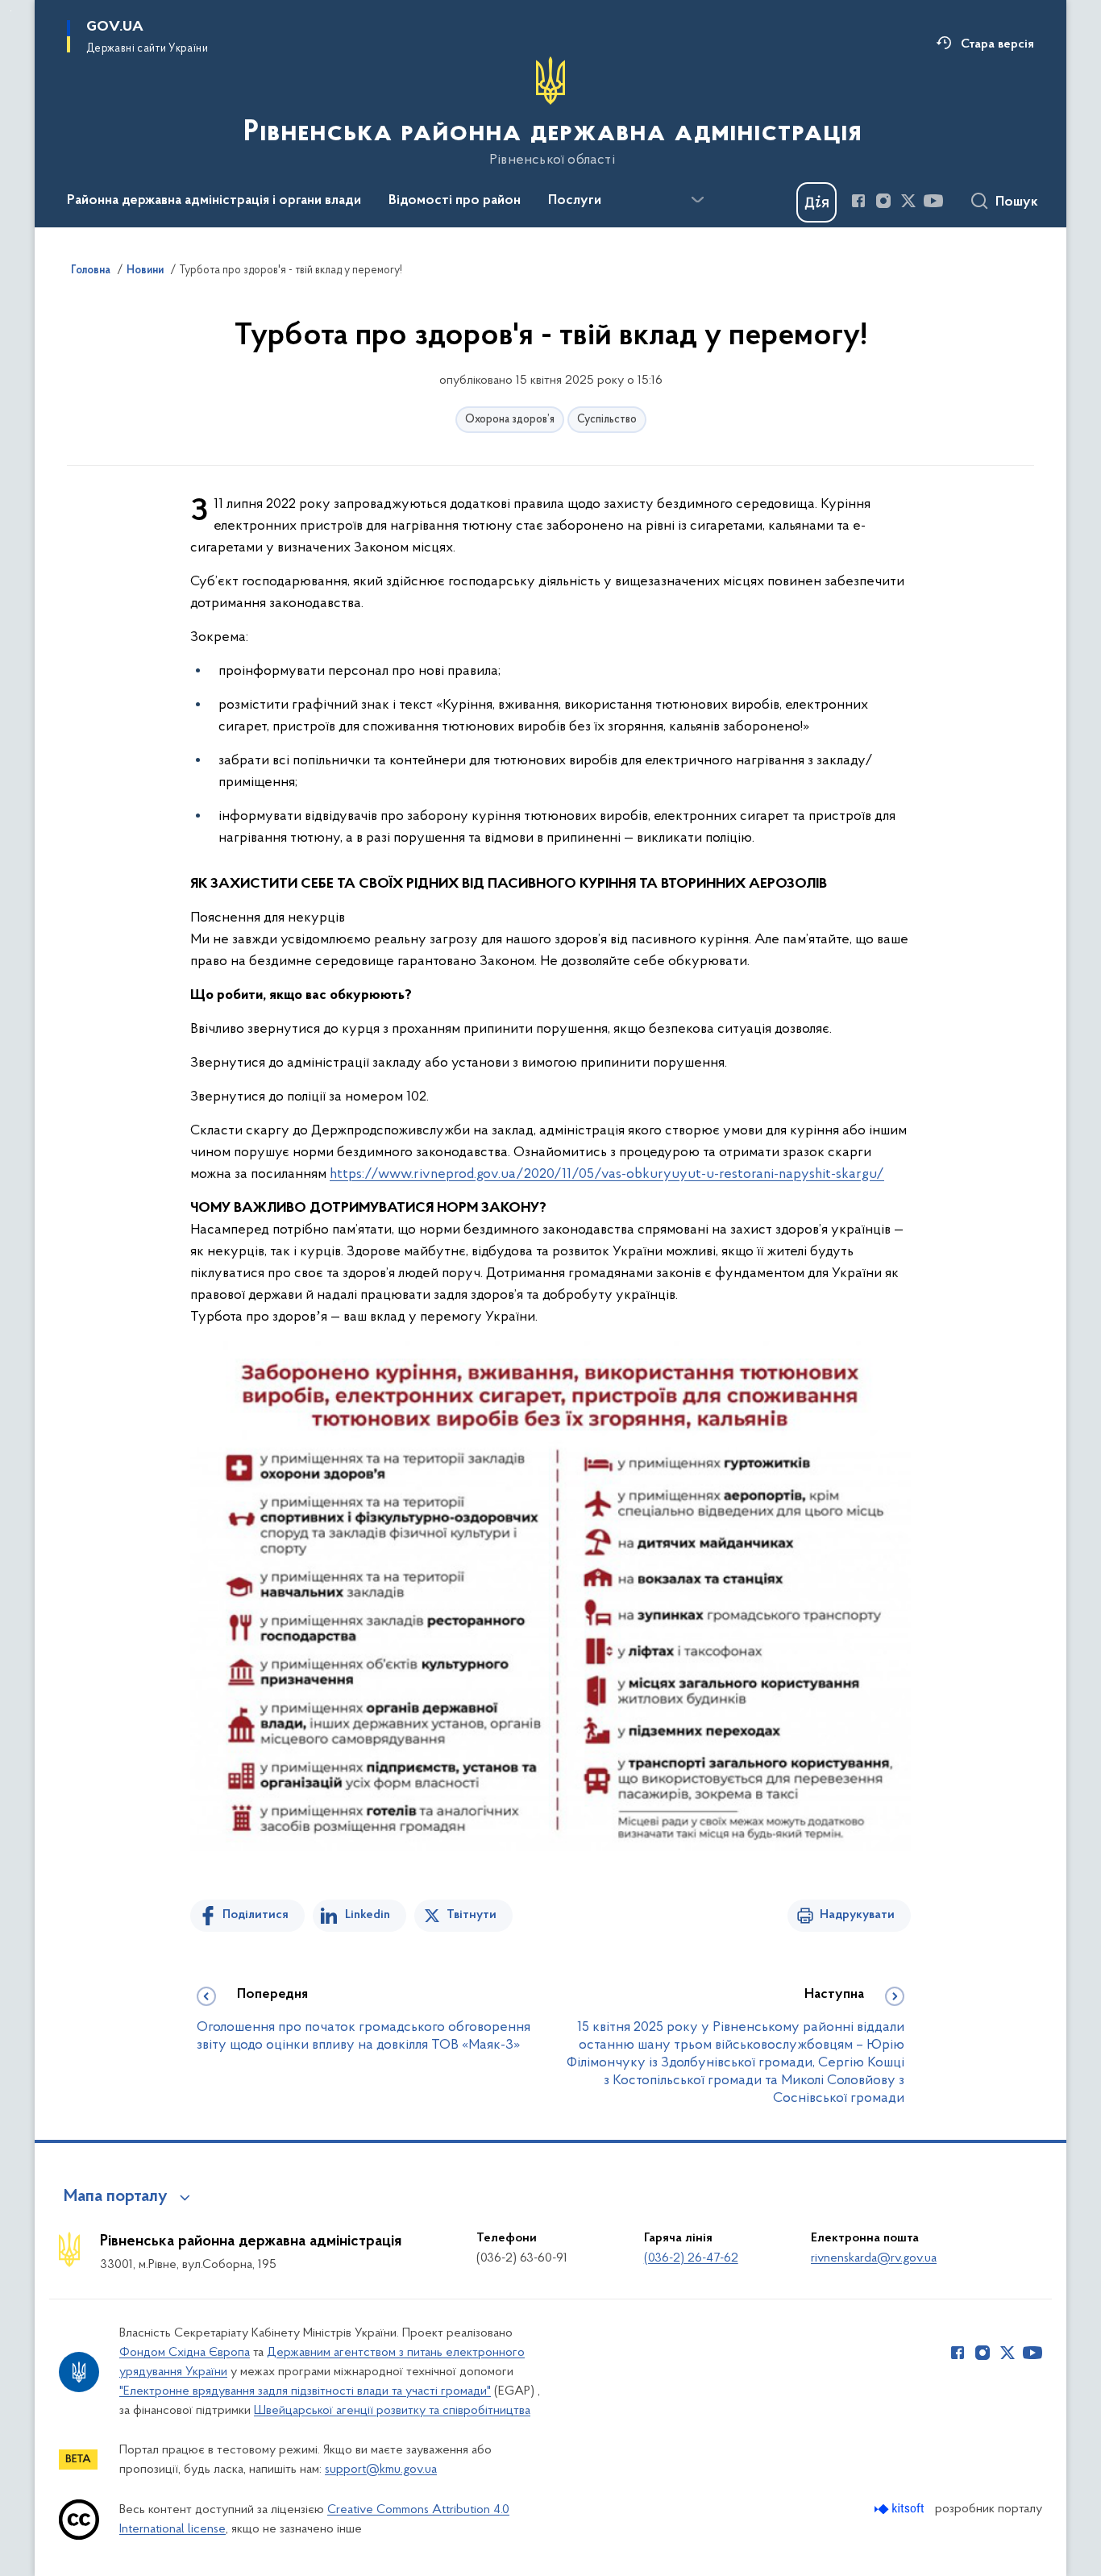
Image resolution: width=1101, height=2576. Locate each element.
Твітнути (472, 1915)
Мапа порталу (116, 2197)
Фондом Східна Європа (185, 2353)
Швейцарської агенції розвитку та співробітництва (392, 2411)
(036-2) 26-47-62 (691, 2258)
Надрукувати (857, 1915)
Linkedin (368, 1915)
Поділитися (256, 1915)
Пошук (1017, 202)
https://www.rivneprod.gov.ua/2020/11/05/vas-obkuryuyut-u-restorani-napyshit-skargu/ (607, 1175)
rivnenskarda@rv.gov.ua (874, 2258)
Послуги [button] (575, 201)
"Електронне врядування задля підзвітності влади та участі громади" (305, 2391)
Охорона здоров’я (510, 420)
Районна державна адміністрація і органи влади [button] (214, 201)
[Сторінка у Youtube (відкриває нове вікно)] (933, 201)
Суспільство (607, 420)
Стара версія (997, 44)
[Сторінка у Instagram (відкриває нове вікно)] (883, 201)
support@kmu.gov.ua (381, 2470)
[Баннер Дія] (816, 202)
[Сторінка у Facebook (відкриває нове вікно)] (858, 201)
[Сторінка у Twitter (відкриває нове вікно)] (908, 201)
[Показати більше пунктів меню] (697, 200)
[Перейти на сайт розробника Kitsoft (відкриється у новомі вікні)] (901, 2509)
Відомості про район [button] (455, 201)
